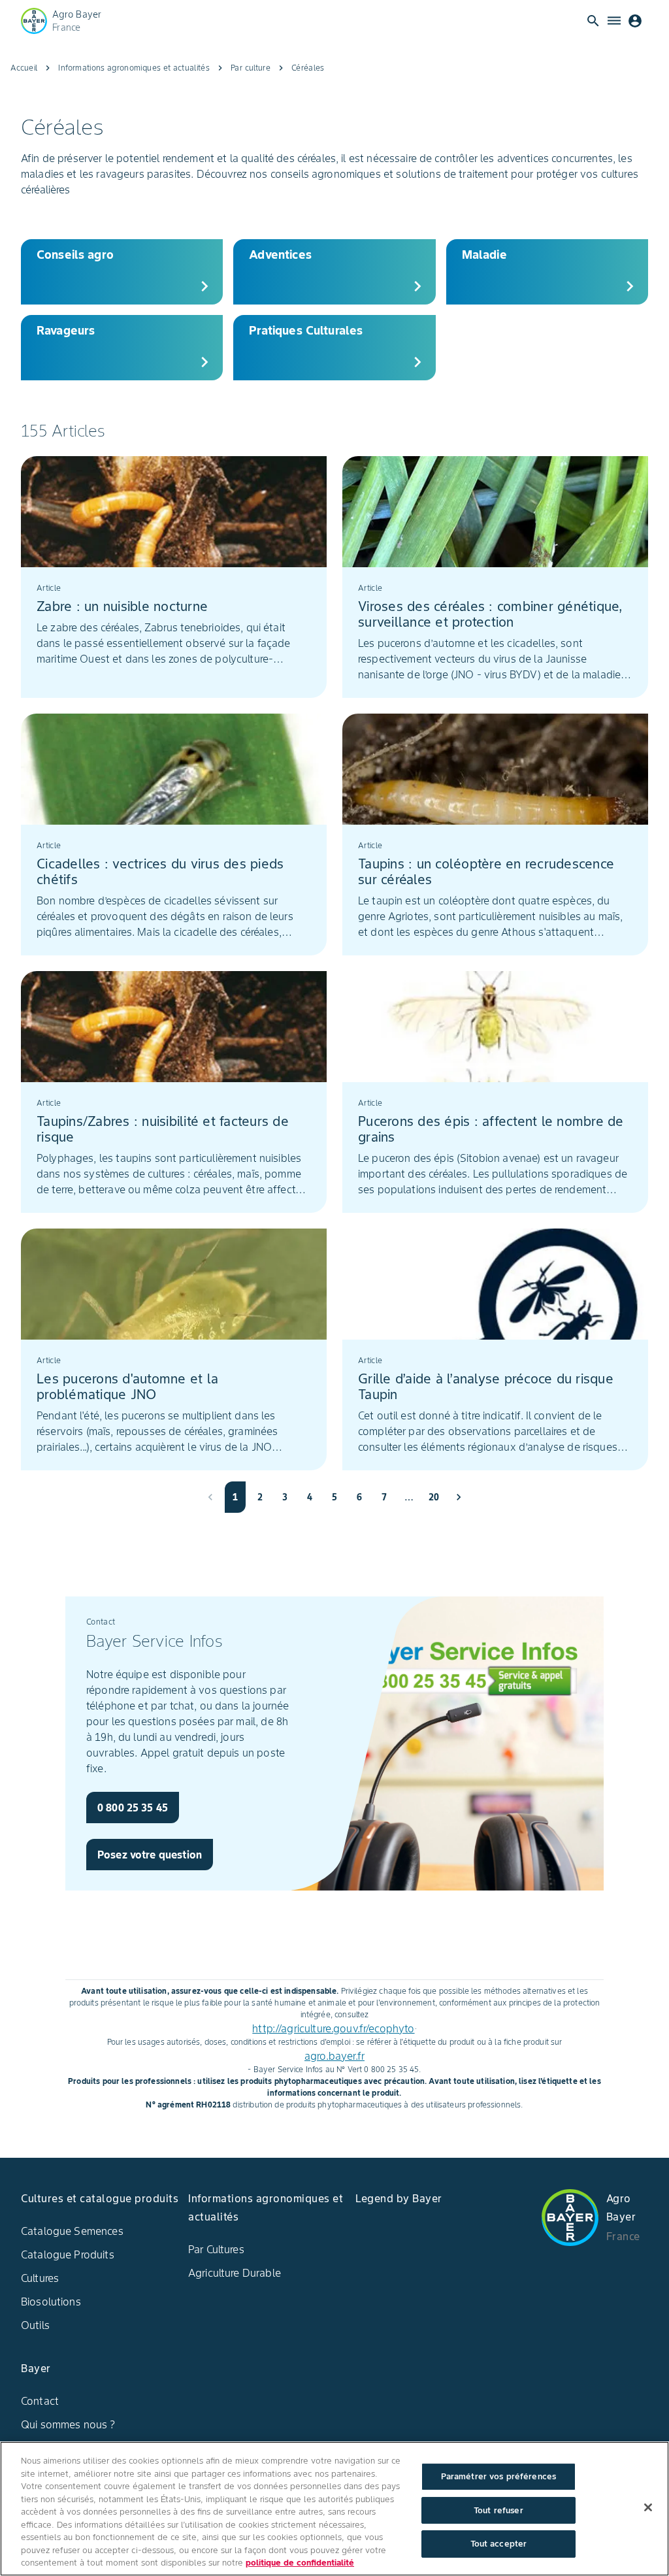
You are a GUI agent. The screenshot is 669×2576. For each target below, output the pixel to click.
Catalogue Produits (68, 2254)
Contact (40, 2401)
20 (434, 1497)
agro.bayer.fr (334, 2056)
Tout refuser (498, 2510)
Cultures (40, 2278)
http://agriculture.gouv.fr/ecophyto (333, 2028)
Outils (35, 2325)
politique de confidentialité (300, 2563)
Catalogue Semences (72, 2231)
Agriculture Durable (235, 2273)
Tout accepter (499, 2544)
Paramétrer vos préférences (498, 2476)
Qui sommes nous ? (68, 2424)
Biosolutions (51, 2302)
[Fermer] (648, 2507)
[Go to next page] (459, 1497)
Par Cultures (216, 2249)
